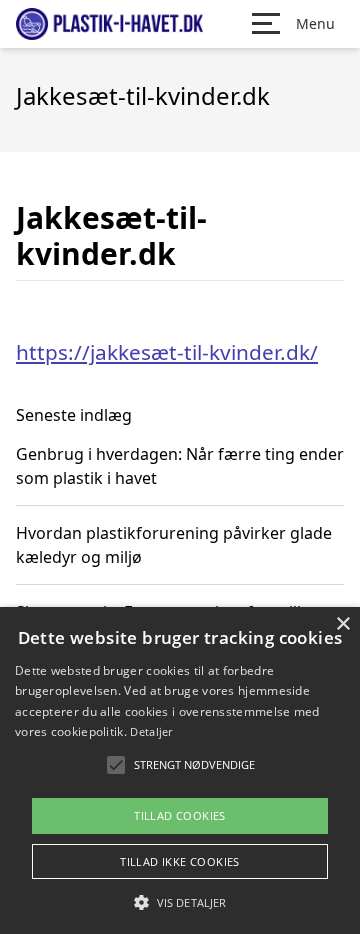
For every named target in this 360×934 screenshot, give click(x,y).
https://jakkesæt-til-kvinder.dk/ (167, 352)
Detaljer (151, 731)
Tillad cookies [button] (180, 815)
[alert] (180, 770)
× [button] (342, 624)
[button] (180, 902)
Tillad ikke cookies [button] (180, 861)
